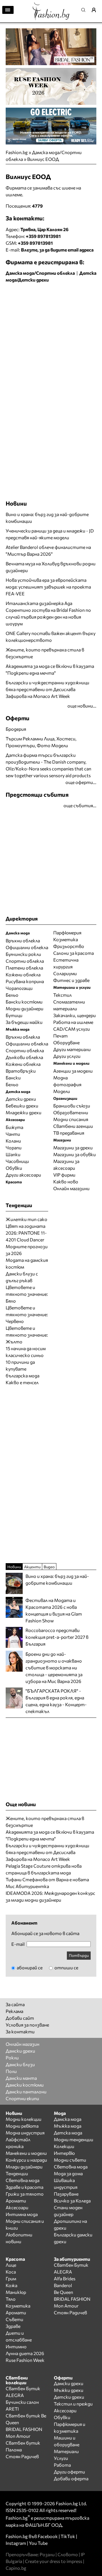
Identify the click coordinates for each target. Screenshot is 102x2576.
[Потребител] (96, 10)
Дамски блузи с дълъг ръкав (22, 1277)
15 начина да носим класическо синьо (26, 1352)
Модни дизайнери (25, 1008)
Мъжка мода (68, 2126)
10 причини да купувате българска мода (23, 1369)
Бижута (14, 1127)
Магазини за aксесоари (66, 1165)
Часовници (17, 1161)
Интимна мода (22, 2214)
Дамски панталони (26, 2092)
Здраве (13, 2326)
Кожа (11, 2285)
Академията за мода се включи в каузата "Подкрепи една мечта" (50, 669)
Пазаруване (66, 2194)
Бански (13, 1078)
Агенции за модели (73, 1071)
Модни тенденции (74, 2139)
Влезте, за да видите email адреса (57, 250)
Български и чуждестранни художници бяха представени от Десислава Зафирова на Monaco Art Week (47, 689)
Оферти (18, 718)
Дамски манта (21, 2078)
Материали (66, 2451)
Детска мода (68, 2133)
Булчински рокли (23, 954)
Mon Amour (66, 2306)
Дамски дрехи (20, 2051)
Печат (60, 1036)
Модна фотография (67, 1081)
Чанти (13, 1134)
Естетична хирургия (66, 963)
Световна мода (23, 2180)
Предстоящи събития (37, 794)
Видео (49, 1567)
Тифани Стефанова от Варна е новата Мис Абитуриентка (47, 1883)
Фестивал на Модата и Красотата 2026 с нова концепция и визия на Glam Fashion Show (54, 1610)
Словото (68, 2554)
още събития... (80, 805)
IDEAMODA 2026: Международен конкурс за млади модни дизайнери (50, 1896)
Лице (11, 2265)
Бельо (12, 995)
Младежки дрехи (24, 1112)
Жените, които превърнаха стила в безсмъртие (45, 653)
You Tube (38, 2543)
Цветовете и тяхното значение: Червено (27, 1314)
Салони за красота (74, 953)
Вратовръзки (21, 1071)
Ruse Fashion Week (25, 2360)
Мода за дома (68, 2173)
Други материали (72, 1049)
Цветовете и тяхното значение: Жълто (27, 1335)
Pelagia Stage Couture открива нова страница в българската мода (44, 1869)
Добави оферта (71, 2478)
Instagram (16, 2543)
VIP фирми (64, 1175)
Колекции (64, 2146)
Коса (11, 2272)
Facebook (48, 2536)
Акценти (32, 1567)
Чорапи (14, 1148)
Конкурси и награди (26, 2160)
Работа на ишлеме (73, 1022)
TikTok (68, 2536)
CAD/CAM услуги (72, 1029)
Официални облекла (27, 947)
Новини (16, 503)
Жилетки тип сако (26, 1219)
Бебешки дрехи (22, 1106)
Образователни (71, 1112)
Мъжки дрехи (69, 2390)
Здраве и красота (25, 2187)
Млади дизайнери (24, 2167)
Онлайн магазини (71, 1188)
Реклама (14, 2011)
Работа (62, 2465)
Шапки (13, 1154)
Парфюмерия (67, 933)
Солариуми (65, 973)
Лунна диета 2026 (25, 2353)
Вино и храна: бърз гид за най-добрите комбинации (47, 518)
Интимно (16, 2346)
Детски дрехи (21, 1099)
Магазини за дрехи (73, 1148)
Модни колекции (24, 2119)
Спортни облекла (25, 961)
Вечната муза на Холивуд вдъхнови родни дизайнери (51, 567)
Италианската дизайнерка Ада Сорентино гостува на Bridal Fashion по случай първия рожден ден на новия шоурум (48, 613)
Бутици (14, 1015)
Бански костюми (24, 1002)
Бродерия (16, 729)
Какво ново (66, 1182)
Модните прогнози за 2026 (27, 1250)
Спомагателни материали (69, 1005)
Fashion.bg (17, 152)
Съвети (14, 2319)
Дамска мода (68, 2119)
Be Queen (63, 2292)
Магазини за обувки (75, 1154)
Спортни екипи (22, 2098)
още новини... (82, 706)
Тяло (11, 2299)
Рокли (12, 2058)
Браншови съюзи (72, 1106)
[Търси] (85, 10)
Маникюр (16, 2292)
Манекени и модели (26, 2153)
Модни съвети (70, 2160)
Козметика (66, 939)
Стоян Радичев (70, 2312)
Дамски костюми (25, 2085)
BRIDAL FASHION (72, 2299)
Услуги (61, 2458)
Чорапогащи (19, 988)
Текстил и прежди (73, 2404)
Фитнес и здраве (71, 980)
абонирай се (29, 1967)
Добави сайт (20, 2018)
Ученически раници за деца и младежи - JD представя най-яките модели (50, 534)
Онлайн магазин (23, 2044)
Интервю (64, 2153)
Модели (62, 1091)
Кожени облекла (23, 974)
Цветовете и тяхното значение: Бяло (27, 1294)
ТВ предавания (69, 1133)
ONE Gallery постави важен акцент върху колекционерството (51, 637)
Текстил (62, 995)
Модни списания (71, 1119)
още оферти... (81, 782)
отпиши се (66, 1967)
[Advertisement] (51, 340)
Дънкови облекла (24, 1057)
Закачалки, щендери (75, 1015)
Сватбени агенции (73, 1126)
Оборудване (66, 1042)
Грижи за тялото (25, 2194)
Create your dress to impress (54, 2561)
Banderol (63, 2285)
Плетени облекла (24, 968)
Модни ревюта (22, 2126)
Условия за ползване (27, 2025)
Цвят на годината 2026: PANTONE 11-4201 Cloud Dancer (26, 1233)
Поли (11, 2071)
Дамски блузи (20, 2064)
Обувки (14, 1168)
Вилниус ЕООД (43, 159)
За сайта (15, 2004)
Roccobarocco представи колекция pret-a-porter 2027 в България (57, 1637)
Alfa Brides (65, 2278)
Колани (13, 1141)
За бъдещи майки (24, 1022)
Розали (47, 2554)
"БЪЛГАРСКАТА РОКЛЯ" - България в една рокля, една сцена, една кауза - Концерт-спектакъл (56, 1701)
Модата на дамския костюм (27, 1263)
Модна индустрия (25, 2133)
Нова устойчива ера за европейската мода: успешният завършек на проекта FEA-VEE (48, 587)
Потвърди (79, 1955)
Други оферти (69, 2472)
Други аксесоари (23, 1175)
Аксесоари (17, 2207)
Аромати (16, 2201)
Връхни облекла (23, 940)
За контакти (20, 2031)
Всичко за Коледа (72, 2201)
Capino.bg (16, 2568)
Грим (11, 2278)
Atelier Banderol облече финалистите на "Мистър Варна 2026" (48, 550)
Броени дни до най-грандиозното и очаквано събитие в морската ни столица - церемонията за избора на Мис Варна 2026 (54, 1668)
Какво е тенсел (22, 1382)
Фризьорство (69, 946)
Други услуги (67, 1056)
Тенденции (17, 2173)
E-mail (18, 1944)
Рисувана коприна (25, 981)
